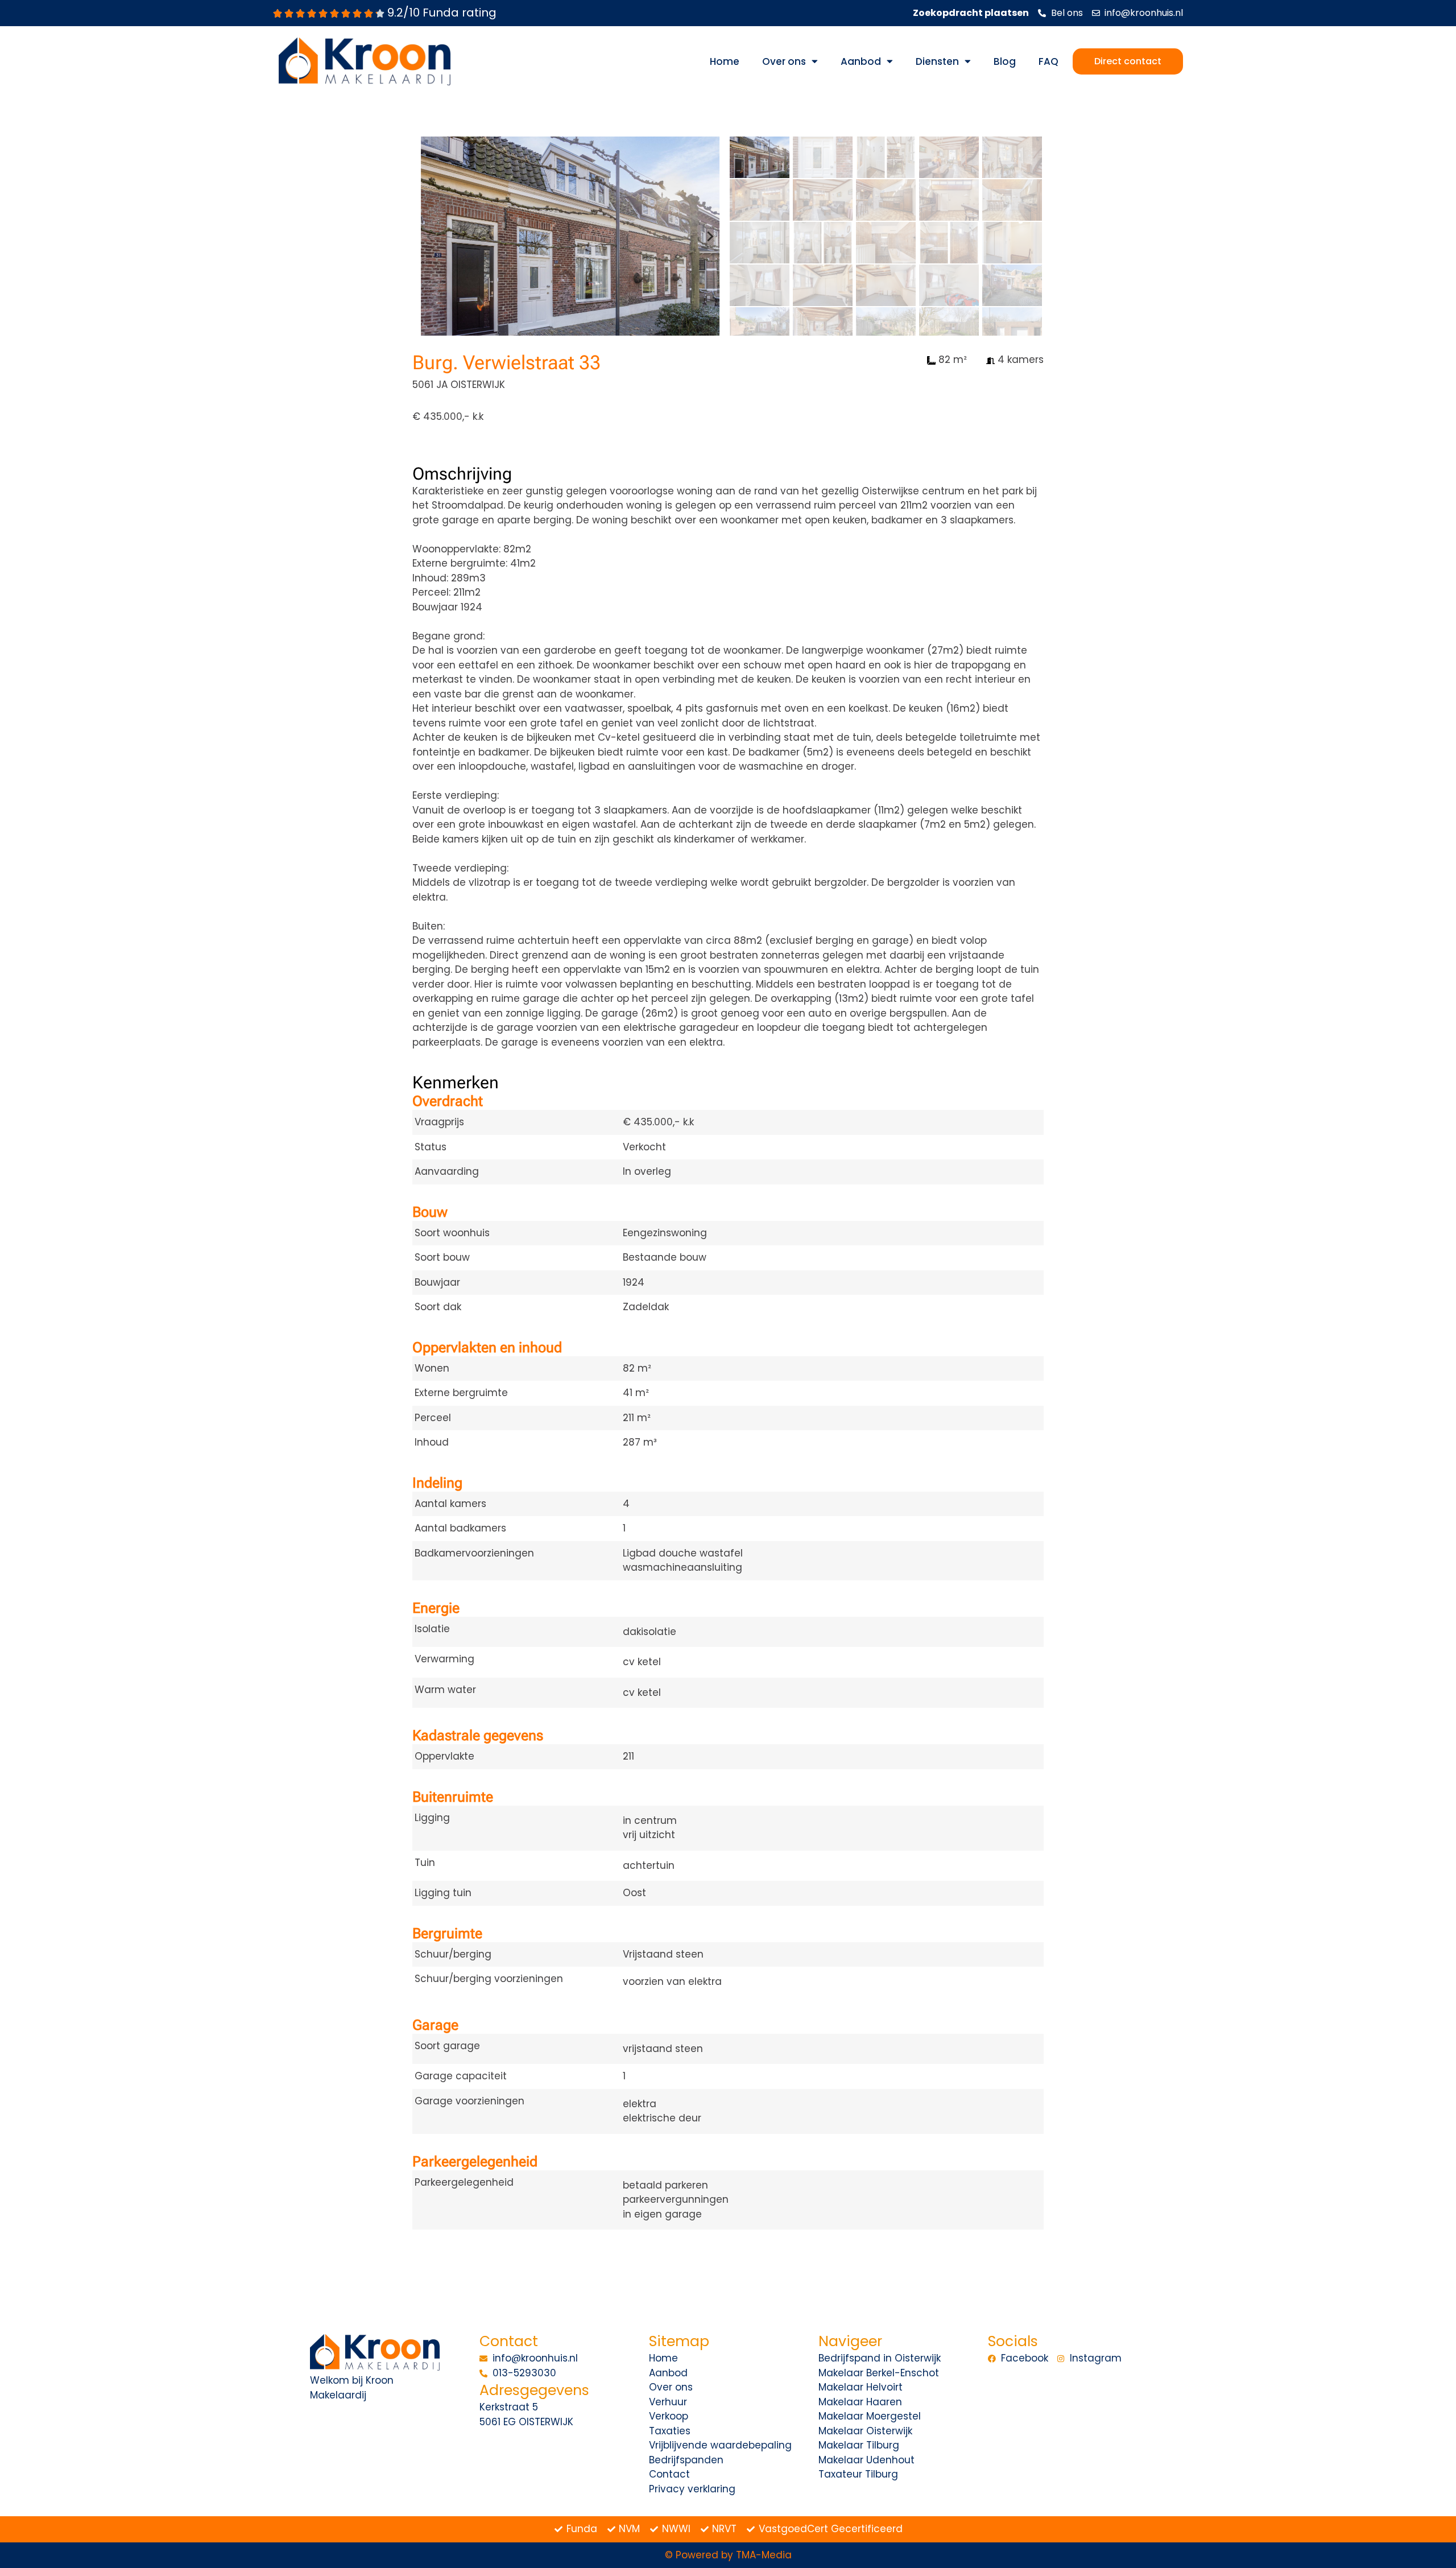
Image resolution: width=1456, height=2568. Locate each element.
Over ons (784, 61)
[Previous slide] (431, 236)
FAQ (1048, 61)
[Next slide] (710, 236)
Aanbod (861, 61)
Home (725, 61)
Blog (1005, 61)
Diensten (937, 61)
